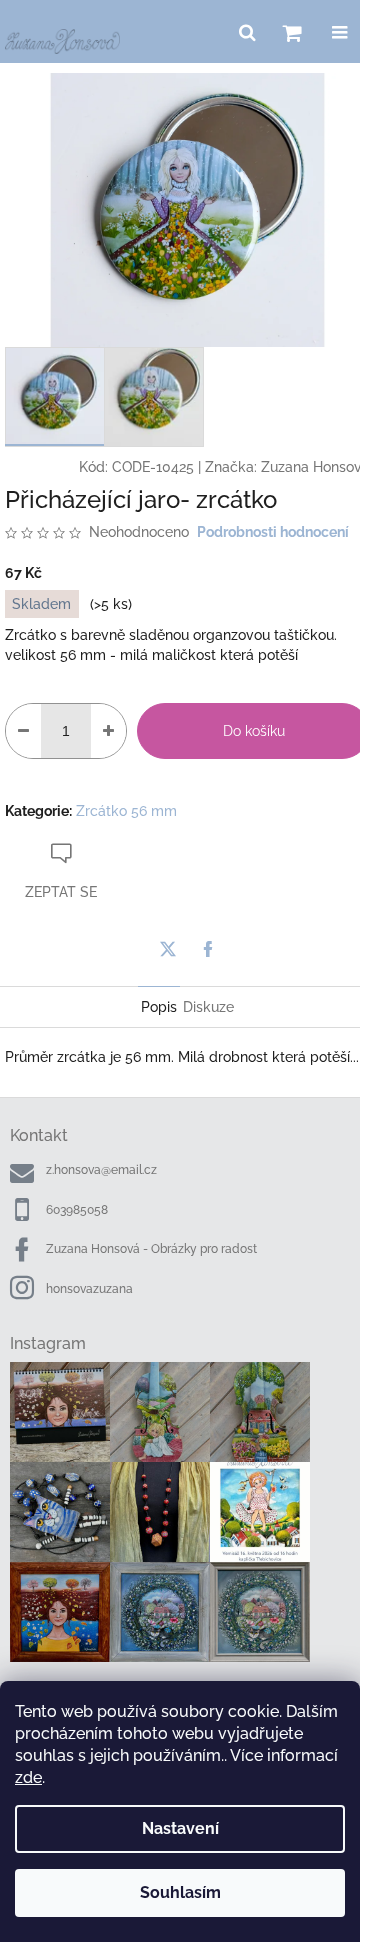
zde (28, 1777)
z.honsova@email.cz (101, 1170)
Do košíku (254, 731)
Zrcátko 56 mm (126, 811)
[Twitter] (168, 949)
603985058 (77, 1210)
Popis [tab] (159, 1007)
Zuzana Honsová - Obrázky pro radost (151, 1249)
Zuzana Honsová (315, 467)
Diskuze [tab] (208, 1007)
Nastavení (180, 1828)
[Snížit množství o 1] (23, 731)
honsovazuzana (89, 1289)
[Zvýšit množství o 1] (108, 731)
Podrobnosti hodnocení (273, 532)
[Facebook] (208, 949)
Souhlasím (180, 1892)
